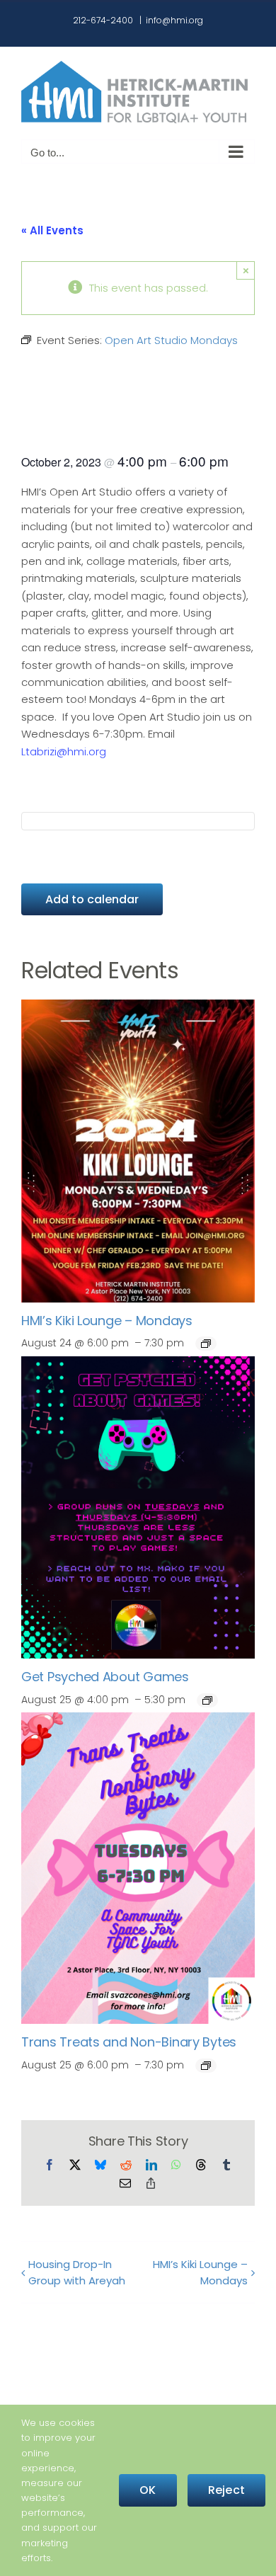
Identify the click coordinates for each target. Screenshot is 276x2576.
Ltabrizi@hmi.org (64, 751)
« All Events (52, 230)
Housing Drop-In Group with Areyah (77, 2272)
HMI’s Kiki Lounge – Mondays (107, 1321)
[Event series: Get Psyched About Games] (207, 1700)
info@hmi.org (174, 20)
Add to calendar (92, 899)
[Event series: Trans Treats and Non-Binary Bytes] (206, 2066)
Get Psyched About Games (105, 1677)
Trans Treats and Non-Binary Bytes (129, 2042)
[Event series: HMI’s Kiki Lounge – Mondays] (206, 1344)
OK (148, 2490)
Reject (226, 2490)
